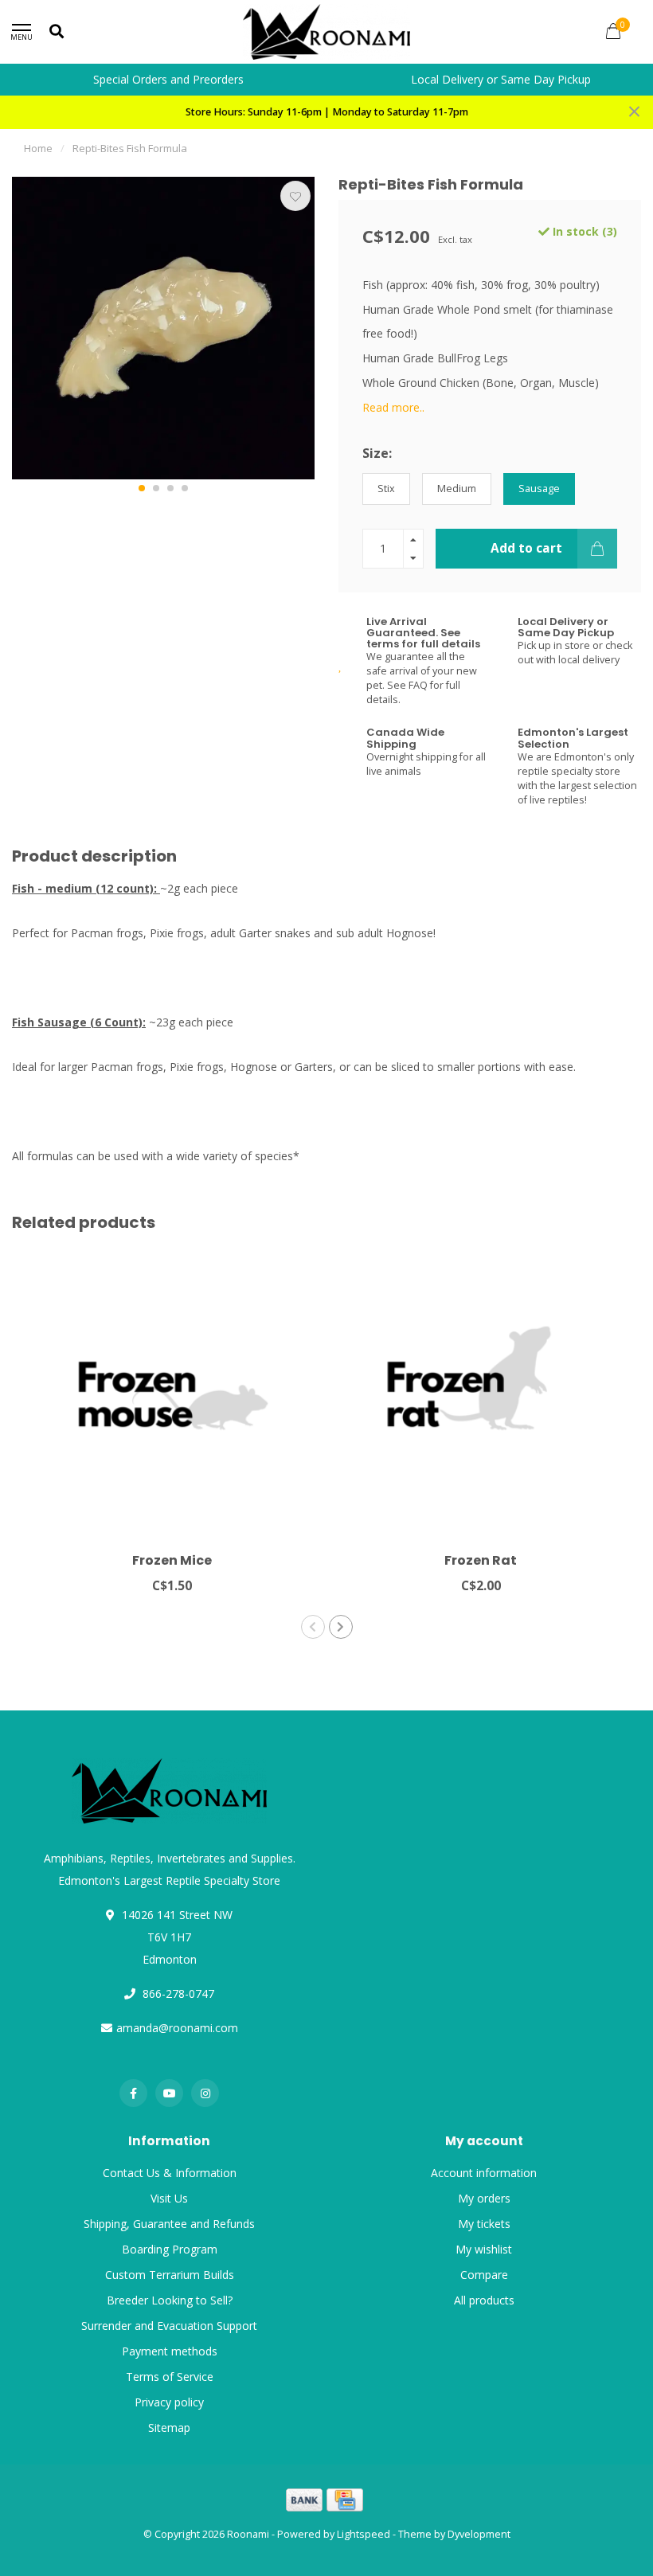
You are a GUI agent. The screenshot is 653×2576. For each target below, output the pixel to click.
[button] (142, 488)
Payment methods (170, 2351)
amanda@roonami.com (177, 2028)
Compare (484, 2275)
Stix (386, 489)
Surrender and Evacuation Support (169, 2326)
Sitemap (169, 2427)
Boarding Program (170, 2249)
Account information (484, 2173)
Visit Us (169, 2198)
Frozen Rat (481, 1560)
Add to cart (526, 548)
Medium (457, 489)
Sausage (539, 489)
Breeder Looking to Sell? (170, 2300)
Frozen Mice (172, 1560)
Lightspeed (364, 2534)
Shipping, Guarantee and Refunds (169, 2224)
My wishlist (484, 2249)
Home (38, 148)
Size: (377, 453)
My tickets (484, 2224)
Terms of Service (170, 2377)
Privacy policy (169, 2402)
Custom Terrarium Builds (170, 2275)
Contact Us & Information (170, 2173)
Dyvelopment (479, 2534)
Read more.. (393, 407)
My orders (484, 2198)
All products (484, 2300)
